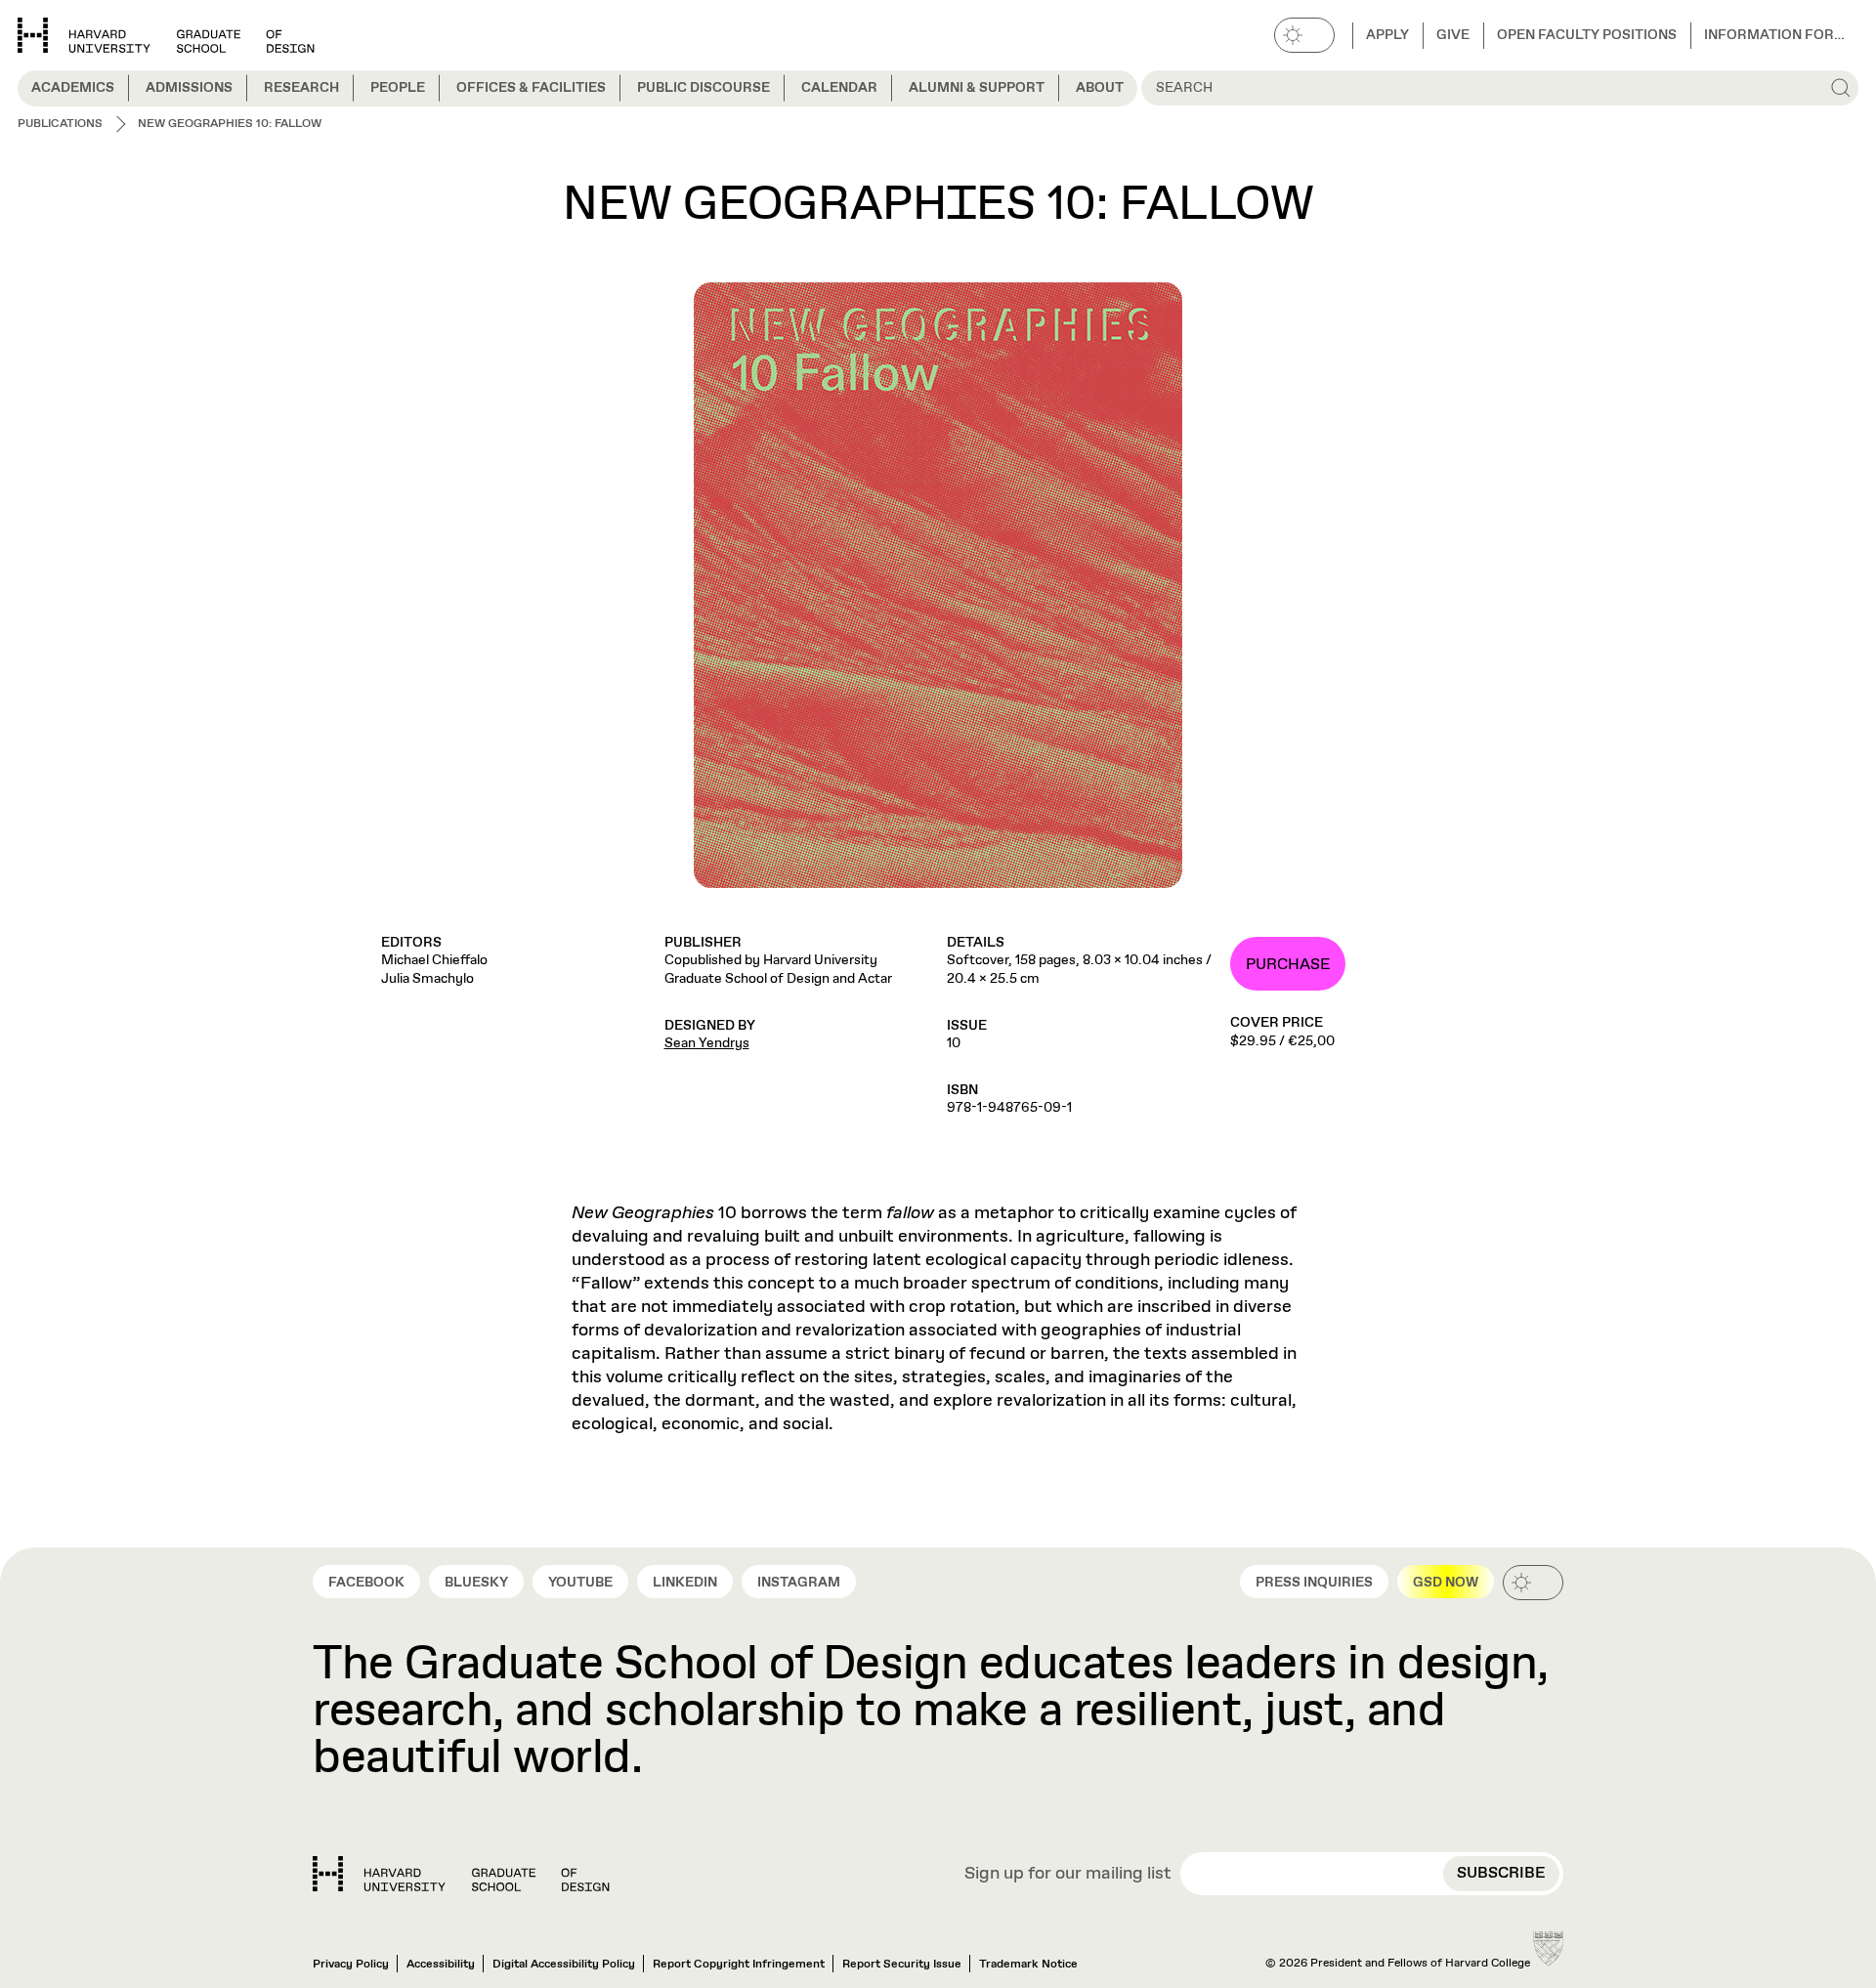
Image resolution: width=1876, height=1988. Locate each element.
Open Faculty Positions (1587, 35)
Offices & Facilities (531, 88)
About (1100, 88)
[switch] (1304, 35)
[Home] (461, 1874)
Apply (1387, 35)
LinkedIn (685, 1583)
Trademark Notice (1028, 1965)
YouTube (580, 1583)
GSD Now (1446, 1583)
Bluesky (476, 1583)
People (398, 88)
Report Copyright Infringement (739, 1965)
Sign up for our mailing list (1068, 1875)
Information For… (1774, 35)
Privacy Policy (351, 1965)
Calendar (839, 88)
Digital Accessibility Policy (564, 1965)
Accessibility (441, 1965)
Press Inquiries (1314, 1583)
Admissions (189, 88)
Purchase (1288, 965)
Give (1453, 35)
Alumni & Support (977, 88)
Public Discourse (703, 88)
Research (301, 88)
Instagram (799, 1583)
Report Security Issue (902, 1965)
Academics (73, 88)
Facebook (366, 1583)
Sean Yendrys (707, 1043)
